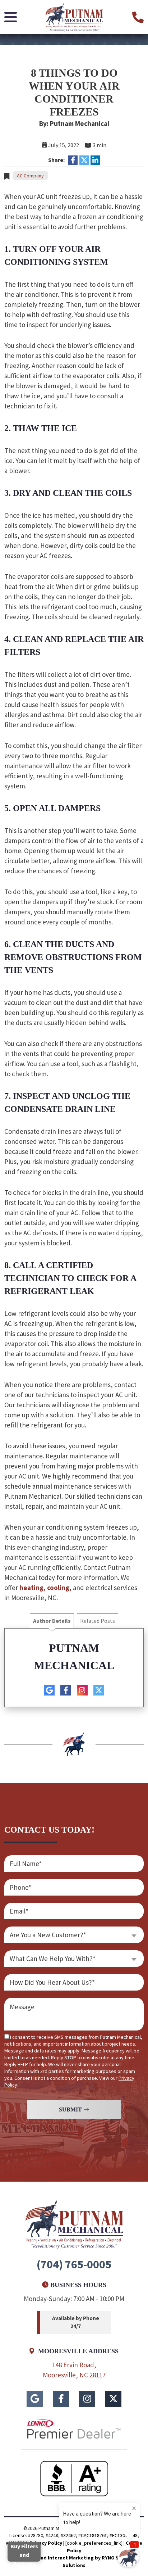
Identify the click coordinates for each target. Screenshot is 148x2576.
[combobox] (74, 1935)
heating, (33, 1588)
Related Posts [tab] (98, 1621)
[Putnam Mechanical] (74, 16)
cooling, (59, 1588)
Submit (70, 2109)
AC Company (30, 176)
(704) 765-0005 (74, 2264)
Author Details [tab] (52, 1621)
